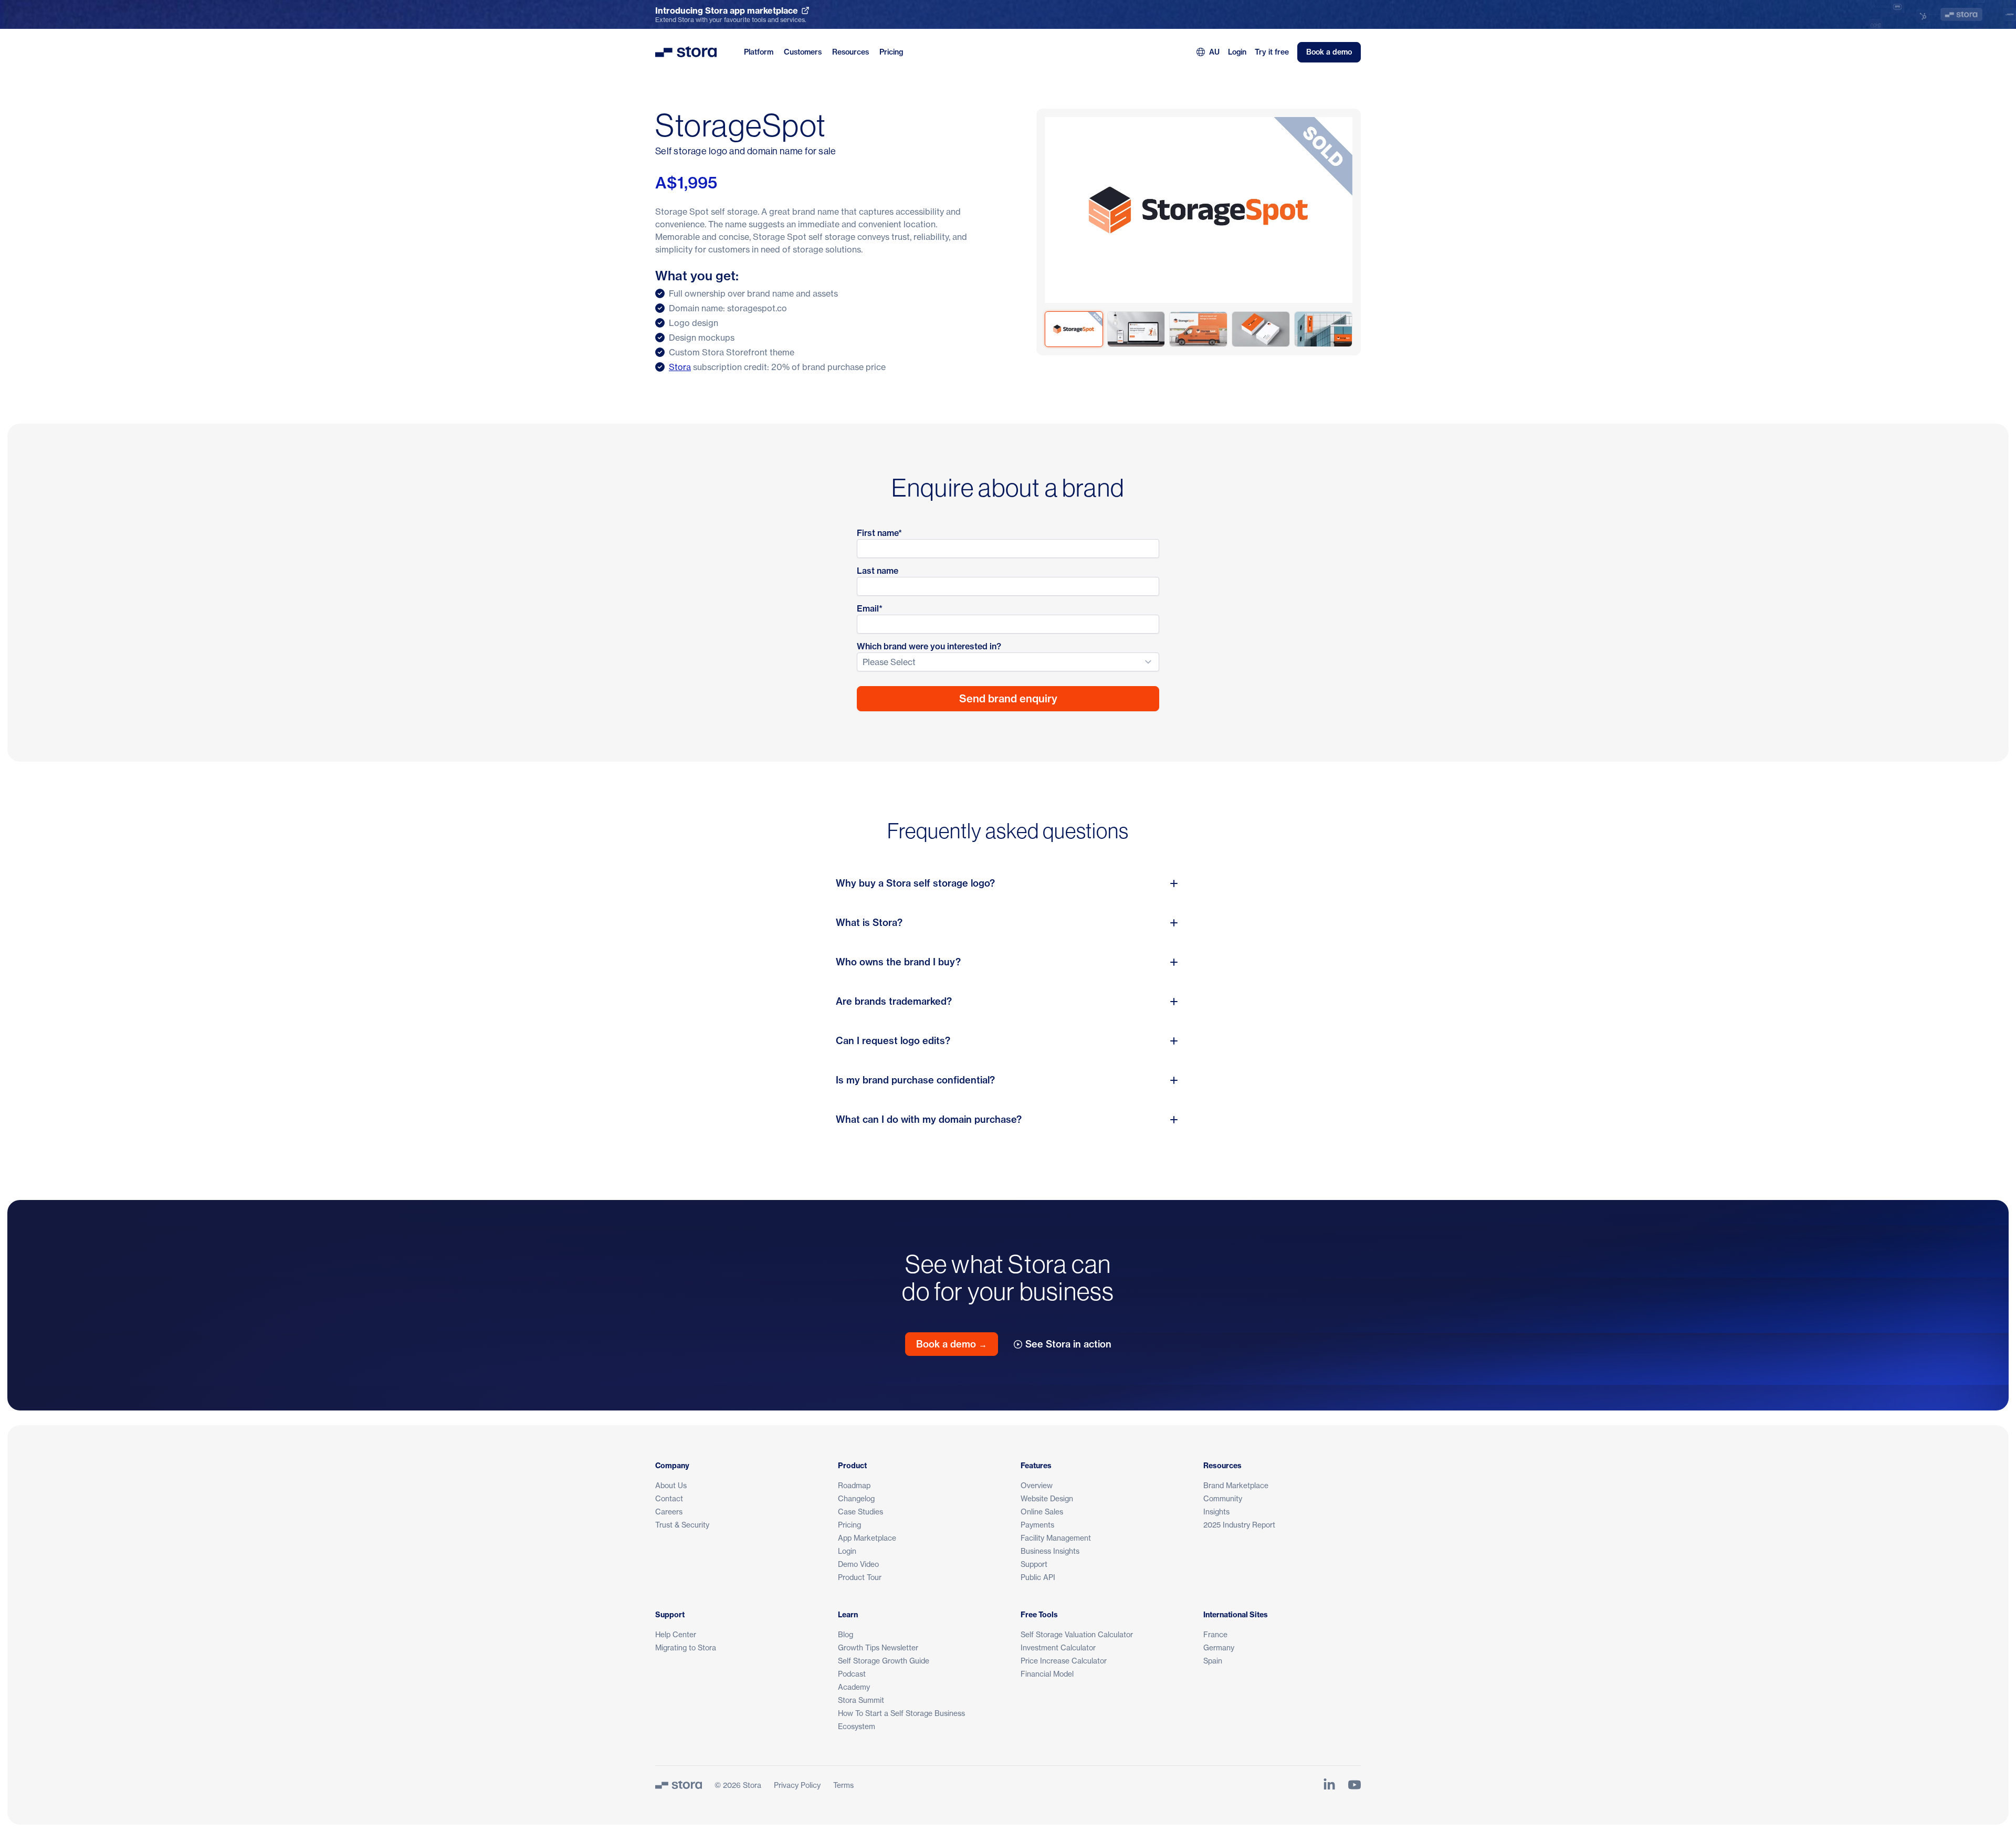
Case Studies (860, 1512)
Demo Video (858, 1564)
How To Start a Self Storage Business (901, 1713)
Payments (1037, 1525)
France (1215, 1634)
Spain (1213, 1661)
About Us (671, 1485)
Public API (1038, 1577)
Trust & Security (682, 1525)
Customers (803, 52)
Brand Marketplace (1236, 1485)
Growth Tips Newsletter (878, 1647)
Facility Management (1056, 1538)
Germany (1219, 1647)
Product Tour (860, 1577)
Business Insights (1050, 1551)
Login (1237, 52)
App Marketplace (867, 1538)
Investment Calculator (1058, 1647)
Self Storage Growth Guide (884, 1661)
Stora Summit (861, 1700)
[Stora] (679, 1785)
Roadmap (854, 1485)
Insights (1216, 1512)
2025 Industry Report (1239, 1525)
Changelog (856, 1498)
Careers (669, 1512)
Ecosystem (857, 1726)
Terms (843, 1785)
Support (1034, 1564)
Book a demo (1329, 52)
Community (1223, 1498)
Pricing (891, 52)
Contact (669, 1498)
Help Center (676, 1634)
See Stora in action (1068, 1344)
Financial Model (1047, 1674)
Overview (1037, 1485)
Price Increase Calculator (1064, 1661)
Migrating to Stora (686, 1647)
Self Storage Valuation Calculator (1077, 1634)
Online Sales (1042, 1512)
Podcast (852, 1674)
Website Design (1047, 1498)
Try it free (1272, 52)
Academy (854, 1687)
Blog (846, 1634)
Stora (680, 367)
